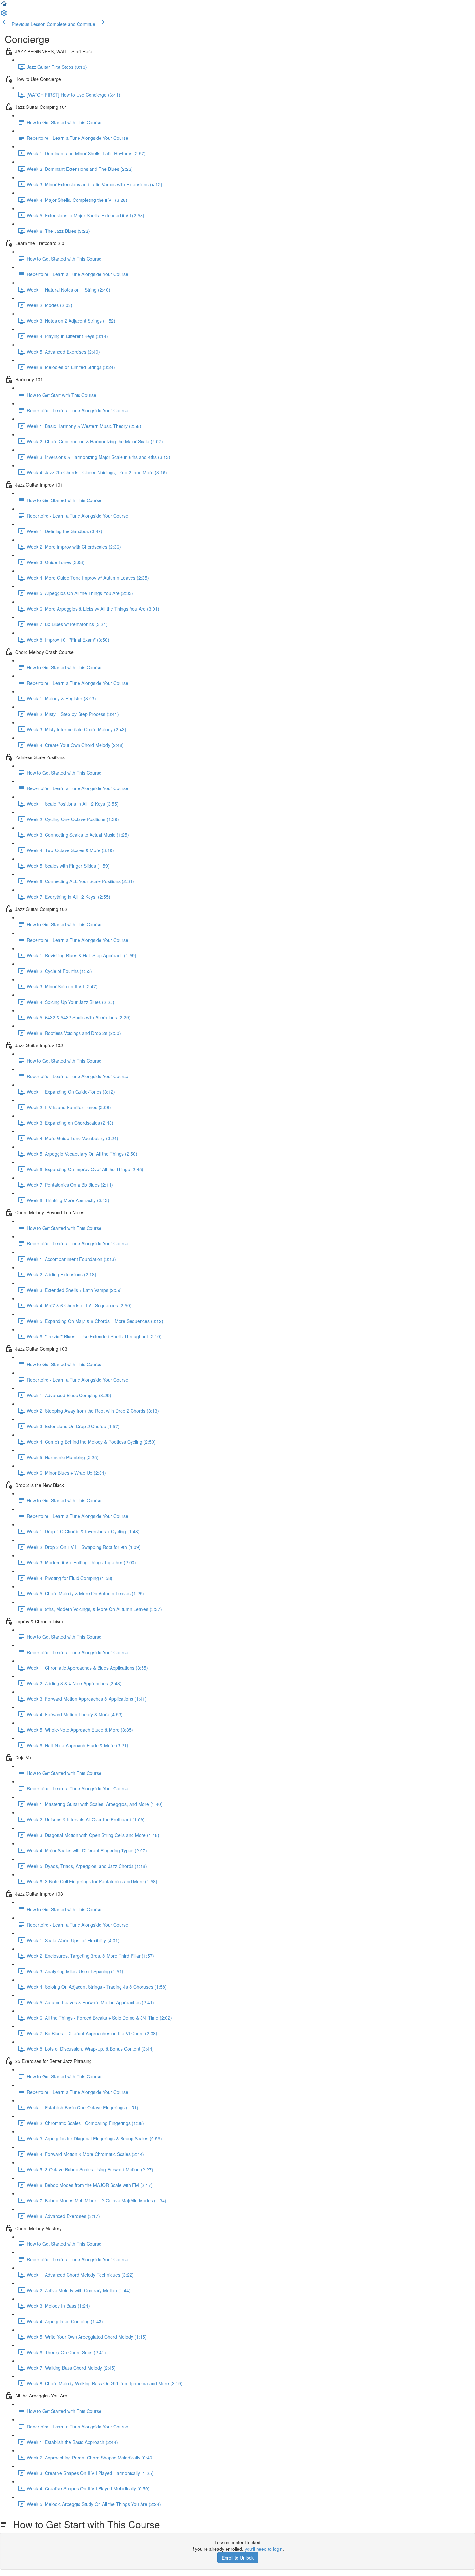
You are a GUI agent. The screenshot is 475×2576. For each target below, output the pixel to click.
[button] (4, 6)
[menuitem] (4, 15)
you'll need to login (264, 2549)
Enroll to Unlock (238, 2558)
